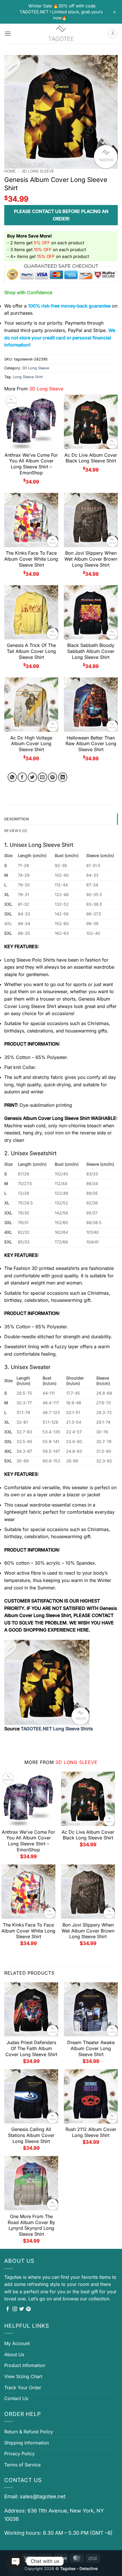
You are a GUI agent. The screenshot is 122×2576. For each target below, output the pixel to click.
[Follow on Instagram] (15, 2309)
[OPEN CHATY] (16, 2561)
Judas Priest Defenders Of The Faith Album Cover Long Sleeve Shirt (31, 2048)
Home (10, 171)
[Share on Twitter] (32, 777)
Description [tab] (17, 819)
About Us (14, 2354)
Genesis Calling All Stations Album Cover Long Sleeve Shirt (31, 2135)
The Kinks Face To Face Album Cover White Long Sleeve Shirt (31, 559)
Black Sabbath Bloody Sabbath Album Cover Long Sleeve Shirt (91, 651)
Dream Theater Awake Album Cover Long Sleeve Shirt (91, 2048)
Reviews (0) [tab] (16, 831)
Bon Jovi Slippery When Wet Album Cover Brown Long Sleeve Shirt (91, 559)
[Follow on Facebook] (8, 2309)
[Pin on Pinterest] (53, 777)
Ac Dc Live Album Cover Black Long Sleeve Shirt (91, 458)
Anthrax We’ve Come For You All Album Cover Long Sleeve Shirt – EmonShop (31, 464)
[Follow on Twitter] (22, 2309)
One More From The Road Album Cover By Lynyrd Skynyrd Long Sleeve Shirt (31, 2225)
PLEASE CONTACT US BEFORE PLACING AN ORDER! (61, 215)
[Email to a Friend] (42, 777)
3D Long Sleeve (38, 171)
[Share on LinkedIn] (63, 777)
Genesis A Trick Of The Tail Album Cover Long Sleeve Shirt (31, 651)
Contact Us (16, 2398)
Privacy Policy (19, 2454)
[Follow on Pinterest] (28, 2309)
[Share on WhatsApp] (12, 777)
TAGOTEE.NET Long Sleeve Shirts (57, 1729)
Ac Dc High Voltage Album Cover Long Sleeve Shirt (31, 744)
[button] (8, 33)
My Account (17, 2343)
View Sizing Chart (23, 2376)
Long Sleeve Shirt (28, 377)
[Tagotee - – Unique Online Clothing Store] (61, 34)
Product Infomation (25, 2365)
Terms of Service (22, 2465)
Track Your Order (23, 2388)
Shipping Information (27, 2443)
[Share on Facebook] (22, 777)
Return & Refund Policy (29, 2432)
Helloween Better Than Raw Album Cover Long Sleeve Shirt (91, 744)
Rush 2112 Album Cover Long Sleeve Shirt (91, 2132)
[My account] (113, 34)
